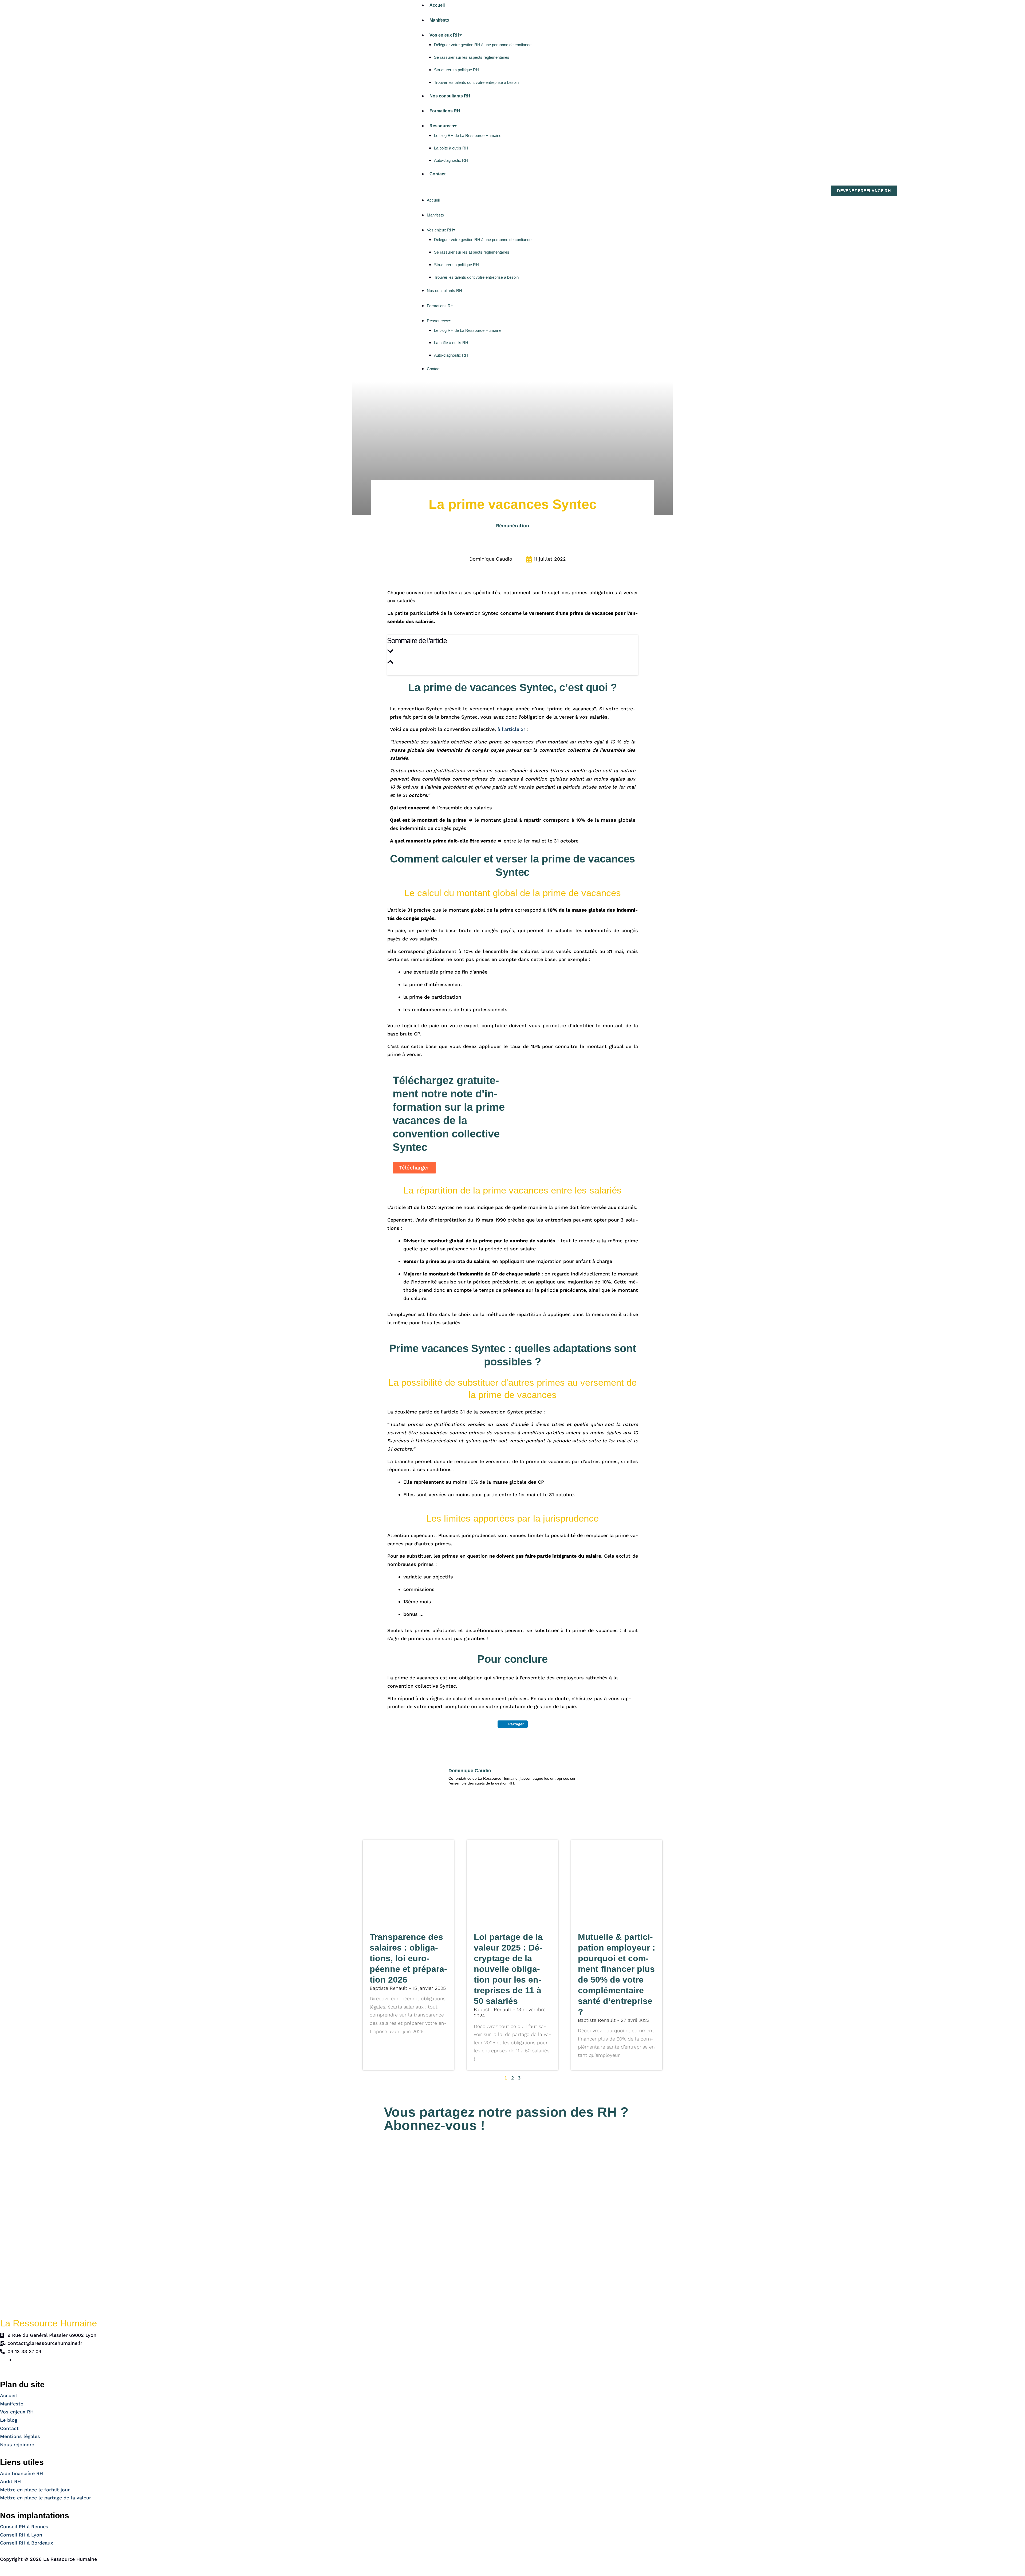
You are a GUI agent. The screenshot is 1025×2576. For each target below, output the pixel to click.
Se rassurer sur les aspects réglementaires (472, 57)
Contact (437, 174)
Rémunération (512, 525)
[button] (472, 191)
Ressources (442, 126)
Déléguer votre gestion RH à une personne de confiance (483, 45)
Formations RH (445, 111)
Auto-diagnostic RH (451, 160)
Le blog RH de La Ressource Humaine (468, 135)
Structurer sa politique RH (456, 70)
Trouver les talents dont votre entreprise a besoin (476, 82)
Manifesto (439, 20)
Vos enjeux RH (444, 35)
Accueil (437, 5)
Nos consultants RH (450, 96)
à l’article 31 (512, 729)
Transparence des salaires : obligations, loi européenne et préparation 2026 (408, 1958)
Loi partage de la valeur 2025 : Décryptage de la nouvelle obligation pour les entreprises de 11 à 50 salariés (508, 1969)
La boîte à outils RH (451, 148)
